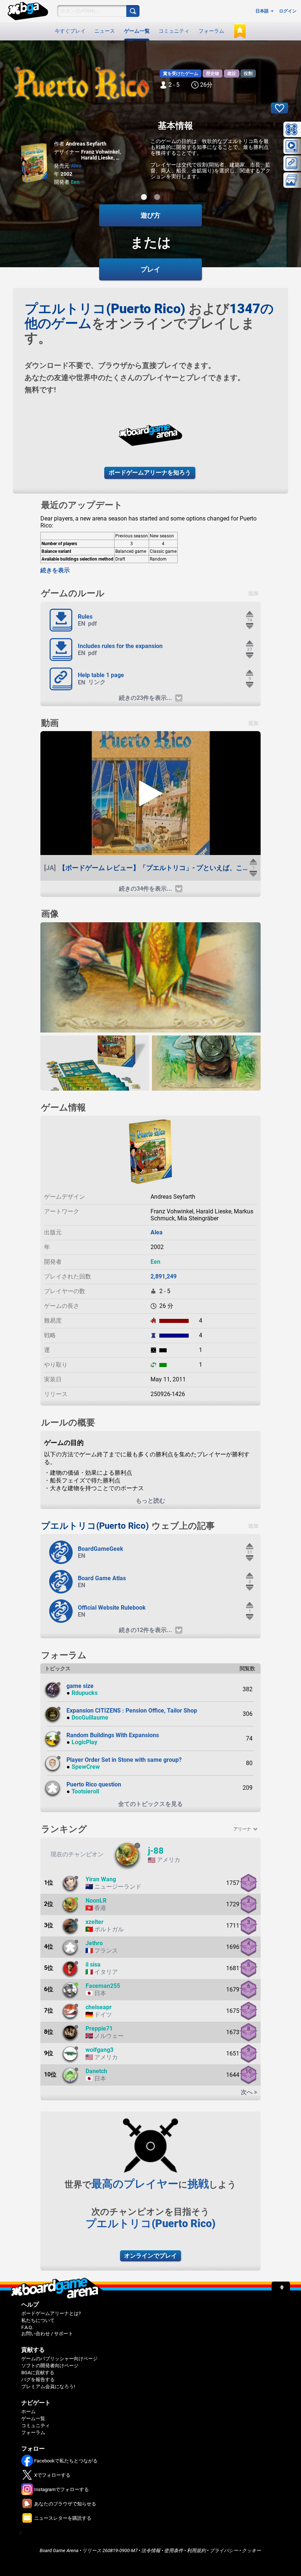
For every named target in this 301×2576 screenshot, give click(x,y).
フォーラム (211, 31)
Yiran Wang (101, 1879)
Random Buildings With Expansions (113, 1735)
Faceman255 (103, 1986)
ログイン (288, 11)
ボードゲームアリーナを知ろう (150, 473)
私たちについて (38, 2320)
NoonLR (96, 1901)
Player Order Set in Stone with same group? (124, 1760)
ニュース (105, 31)
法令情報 (151, 2550)
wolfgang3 (99, 2050)
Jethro (94, 1943)
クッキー (251, 2550)
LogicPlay (84, 1742)
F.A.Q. (27, 2327)
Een (75, 182)
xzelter (95, 1922)
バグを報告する (38, 2380)
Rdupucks (85, 1693)
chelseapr (99, 2007)
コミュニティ (174, 31)
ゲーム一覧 (137, 31)
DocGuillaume (90, 1718)
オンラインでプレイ (150, 2256)
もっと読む (150, 1501)
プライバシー (224, 2550)
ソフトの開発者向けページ (50, 2366)
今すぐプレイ (70, 31)
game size (80, 1686)
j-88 (156, 1851)
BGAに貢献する (38, 2373)
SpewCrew (86, 1767)
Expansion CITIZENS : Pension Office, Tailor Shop (132, 1711)
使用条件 (174, 2550)
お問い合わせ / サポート (47, 2334)
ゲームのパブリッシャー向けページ (59, 2359)
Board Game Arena (59, 2550)
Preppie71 (99, 2028)
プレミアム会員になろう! (48, 2387)
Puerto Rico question (94, 1784)
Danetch (96, 2071)
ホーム (28, 2412)
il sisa (93, 1965)
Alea (76, 166)
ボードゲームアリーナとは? (51, 2313)
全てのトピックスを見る (150, 1804)
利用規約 (196, 2550)
